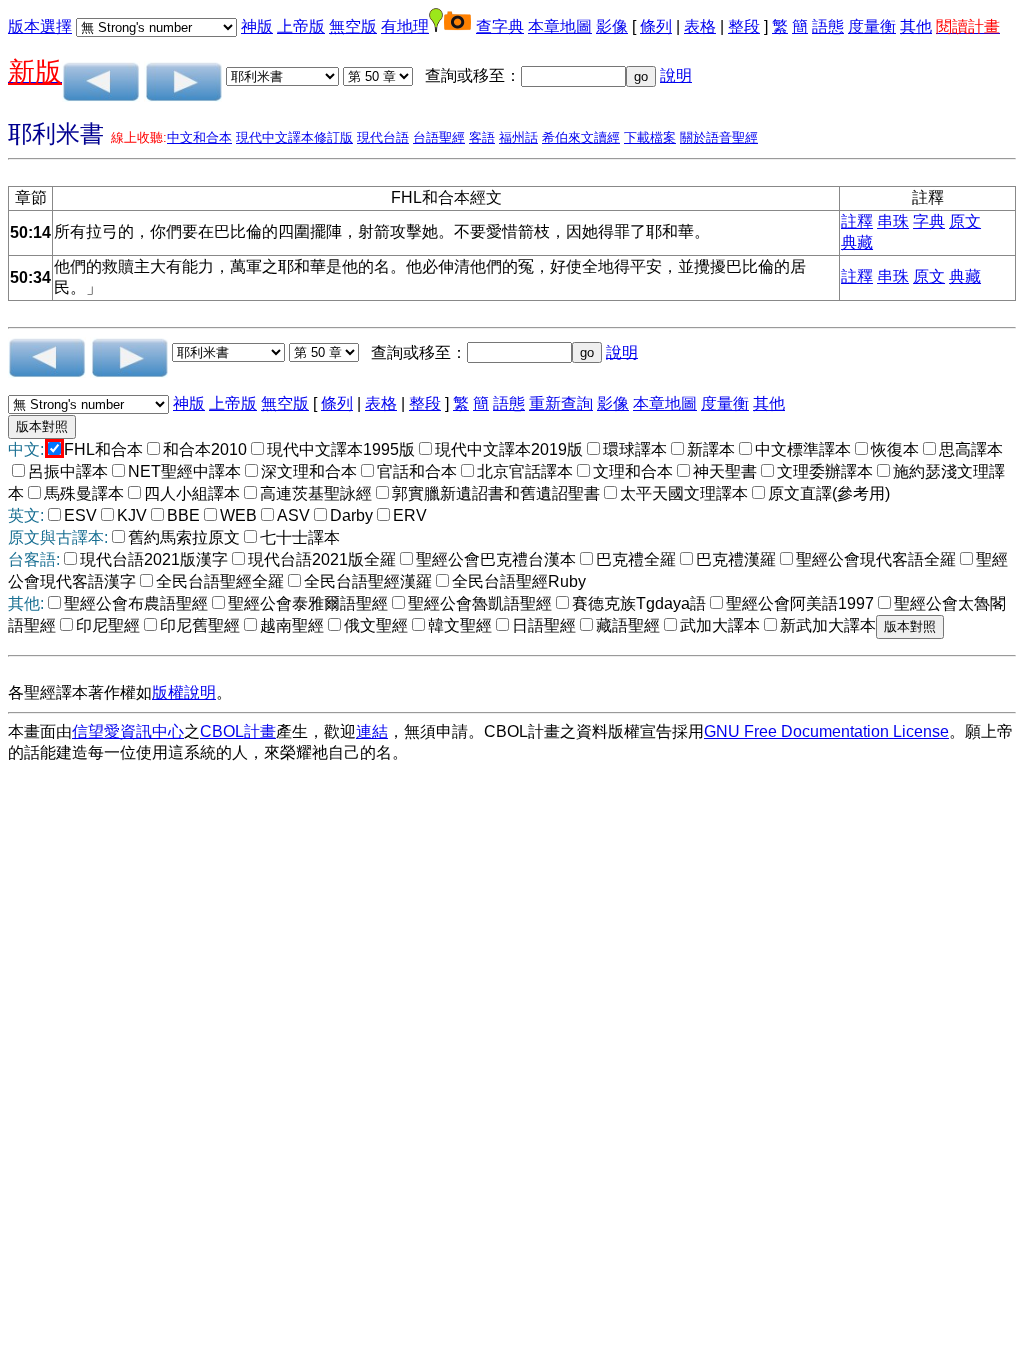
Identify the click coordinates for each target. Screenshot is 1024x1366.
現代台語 (383, 137)
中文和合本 (199, 137)
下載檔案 (650, 137)
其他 (916, 26)
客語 (482, 137)
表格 (700, 26)
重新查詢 (561, 403)
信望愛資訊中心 (128, 731)
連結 (372, 731)
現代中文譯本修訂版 (294, 137)
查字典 (500, 26)
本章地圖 (560, 26)
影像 (612, 26)
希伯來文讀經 (581, 137)
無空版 (353, 26)
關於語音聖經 (719, 137)
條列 (656, 26)
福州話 (518, 137)
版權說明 (184, 692)
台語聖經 (439, 137)
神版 (257, 26)
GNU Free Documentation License (826, 731)
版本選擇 (40, 26)
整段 (744, 26)
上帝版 (301, 26)
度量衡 (872, 26)
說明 (676, 75)
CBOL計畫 (238, 731)
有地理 (405, 26)
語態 (828, 26)
